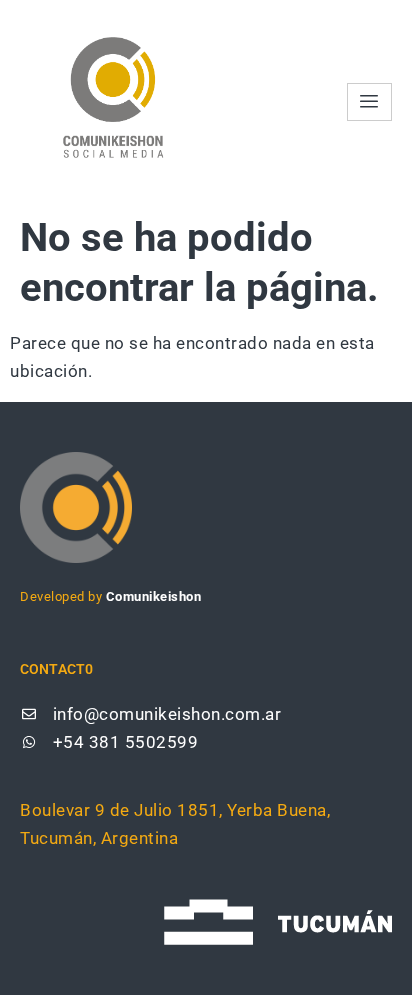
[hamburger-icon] (369, 102)
